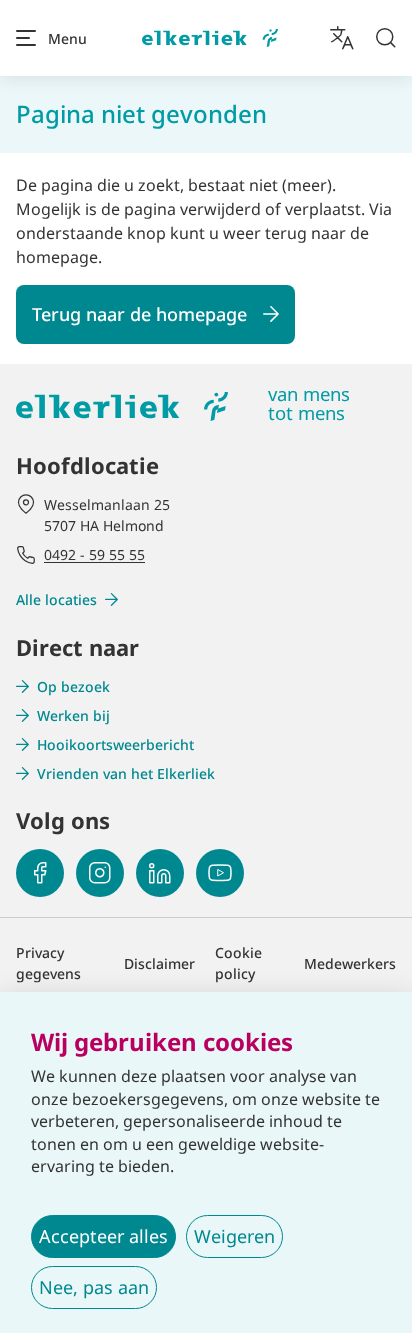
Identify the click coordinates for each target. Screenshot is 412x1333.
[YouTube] (220, 873)
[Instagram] (100, 873)
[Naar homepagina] (210, 38)
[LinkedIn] (160, 873)
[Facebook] (40, 873)
